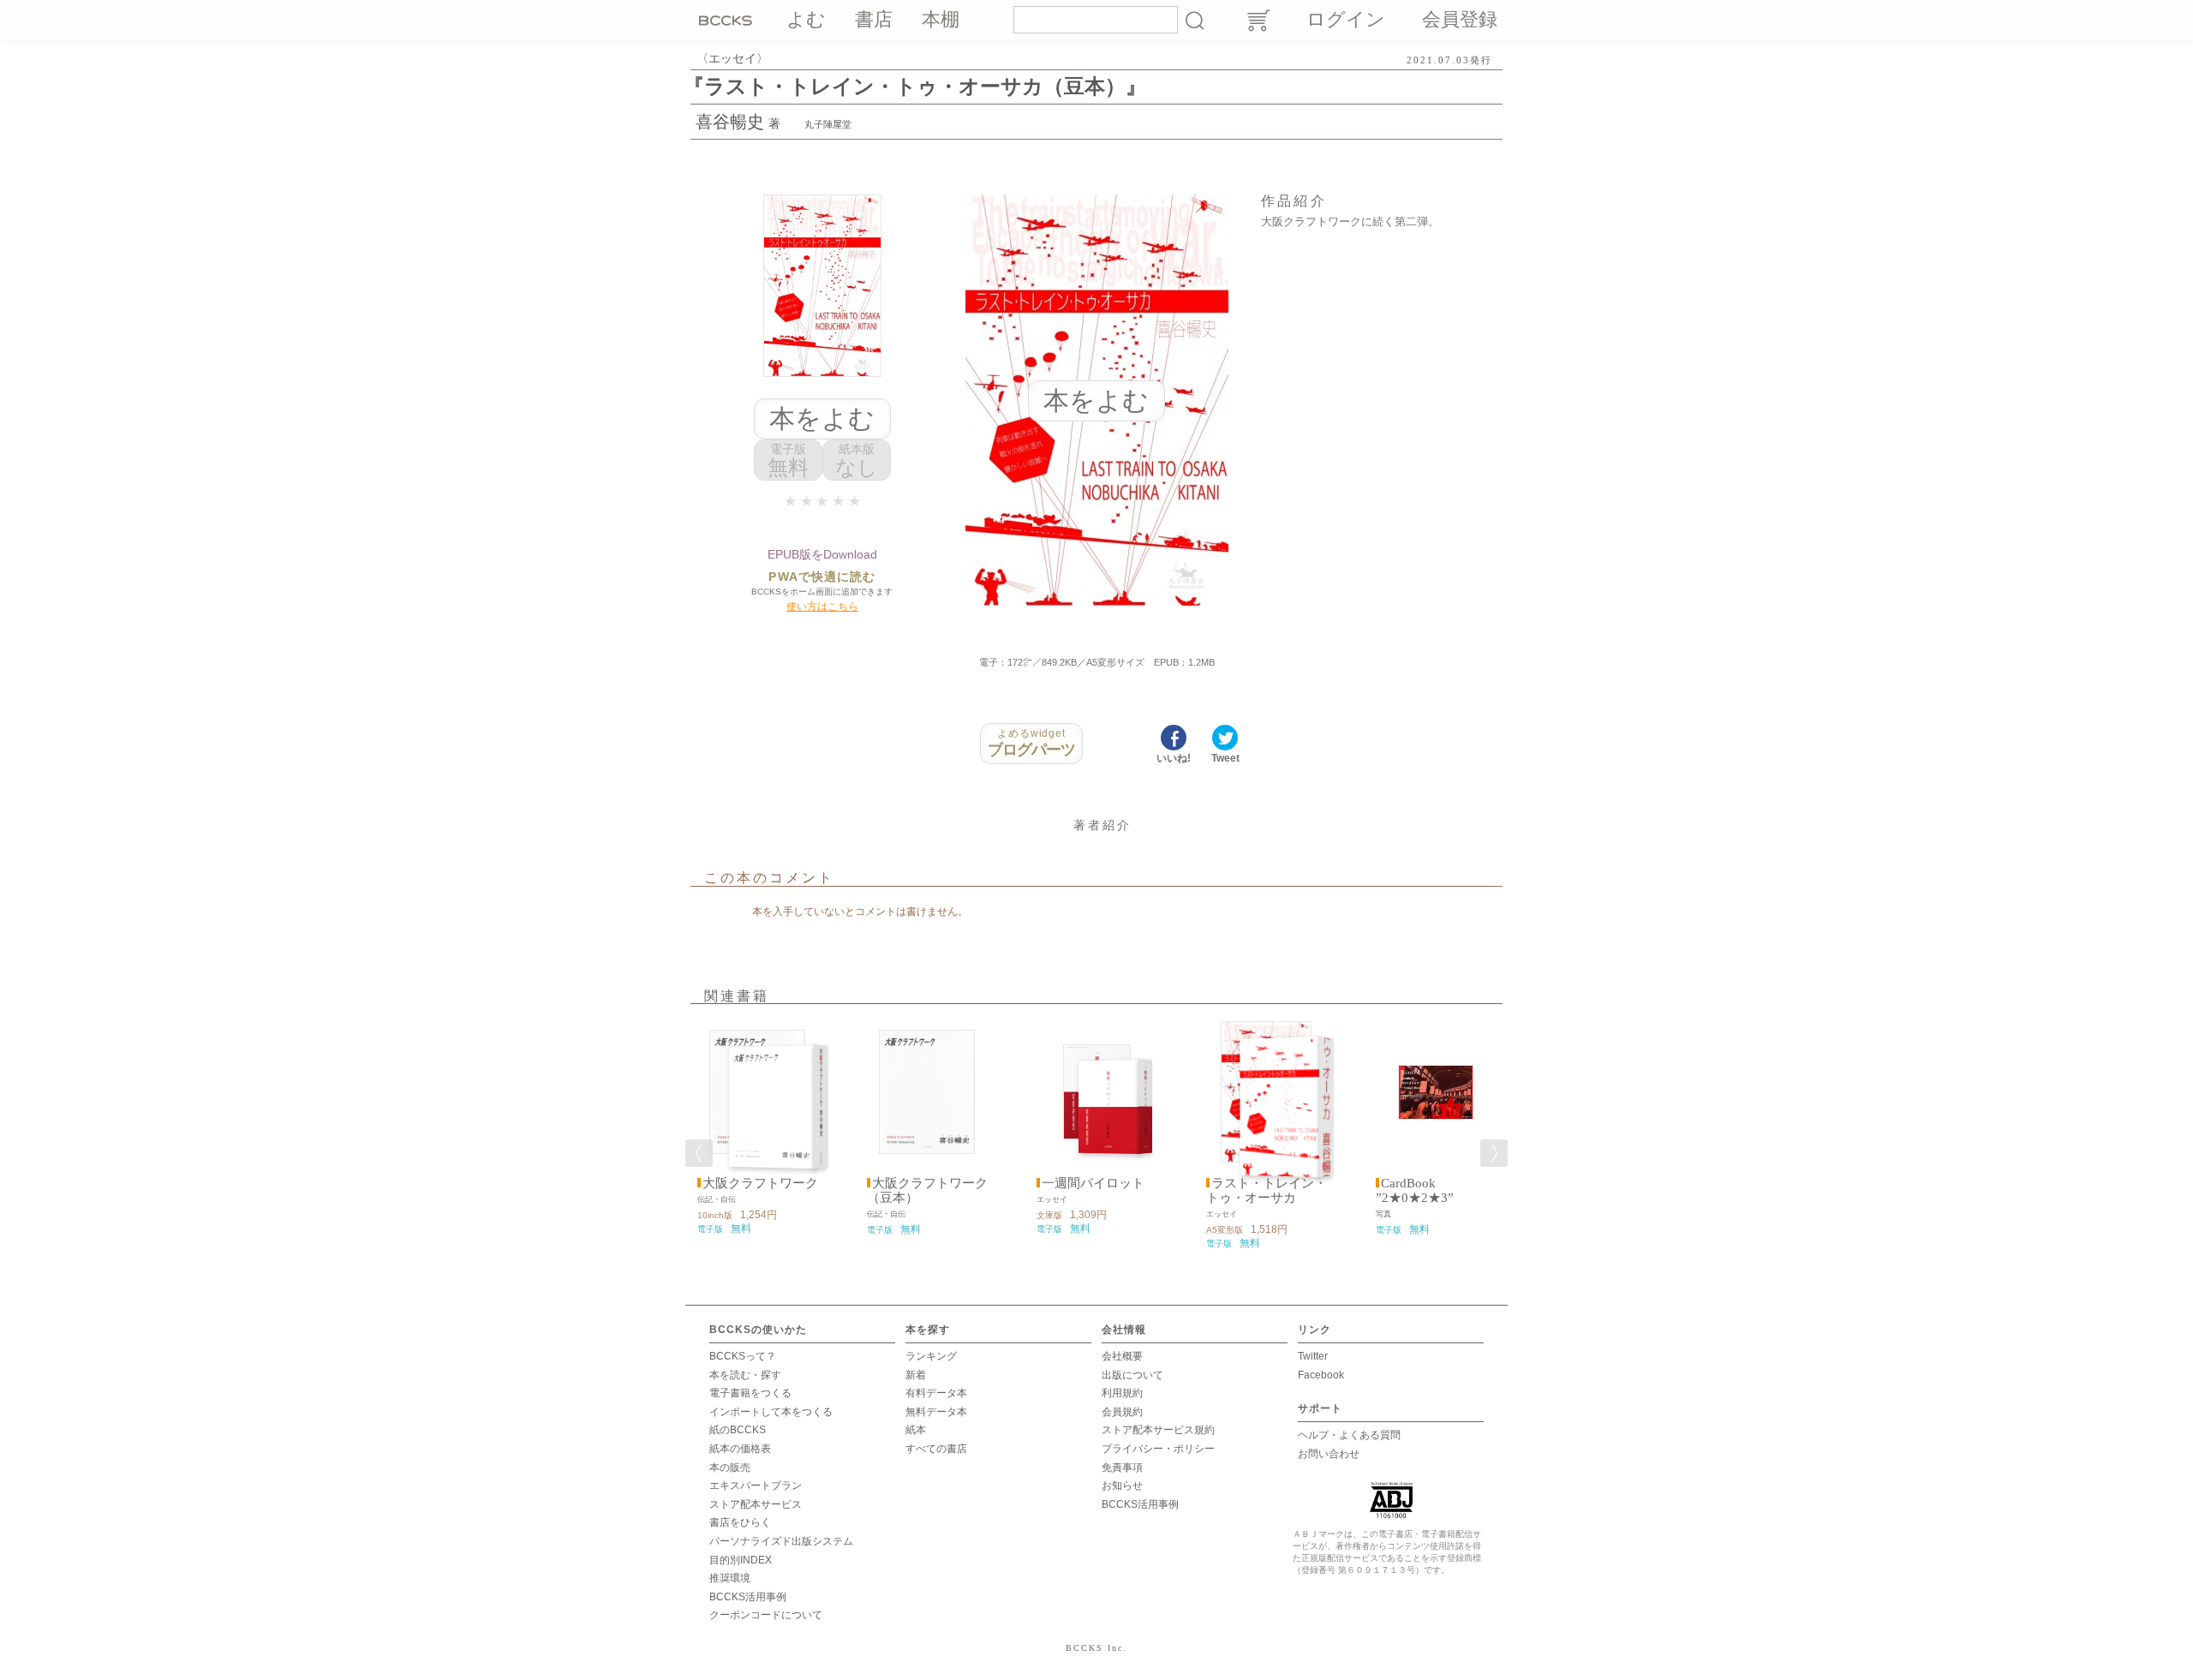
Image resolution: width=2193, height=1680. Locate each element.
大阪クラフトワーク (760, 1183)
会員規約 (1122, 1412)
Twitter (1313, 1356)
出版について (1132, 1375)
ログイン (1346, 19)
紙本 (916, 1430)
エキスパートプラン (756, 1486)
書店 (874, 19)
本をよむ (822, 419)
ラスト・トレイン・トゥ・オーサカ (1267, 1190)
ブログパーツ (1032, 743)
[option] (757, 1128)
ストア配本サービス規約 (1158, 1430)
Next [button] (1494, 1153)
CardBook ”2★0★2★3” (1415, 1190)
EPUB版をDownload (822, 554)
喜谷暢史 (730, 122)
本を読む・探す (745, 1375)
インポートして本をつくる (771, 1412)
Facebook (1321, 1375)
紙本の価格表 (740, 1449)
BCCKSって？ (743, 1356)
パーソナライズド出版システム (781, 1541)
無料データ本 (936, 1412)
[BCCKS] (728, 20)
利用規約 (1122, 1393)
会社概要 (1122, 1356)
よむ (806, 19)
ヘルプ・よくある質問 (1349, 1435)
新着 (916, 1375)
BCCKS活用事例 (748, 1597)
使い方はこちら (822, 607)
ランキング (931, 1356)
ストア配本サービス (756, 1504)
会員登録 (1460, 19)
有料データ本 (936, 1393)
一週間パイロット (1093, 1183)
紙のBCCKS (738, 1430)
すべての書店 (936, 1449)
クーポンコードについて (766, 1615)
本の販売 (730, 1468)
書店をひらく (740, 1522)
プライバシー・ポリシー (1158, 1449)
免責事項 (1122, 1468)
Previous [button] (699, 1153)
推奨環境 (730, 1578)
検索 (1194, 20)
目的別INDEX (741, 1560)
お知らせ (1122, 1486)
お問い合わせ (1329, 1454)
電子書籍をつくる (750, 1393)
